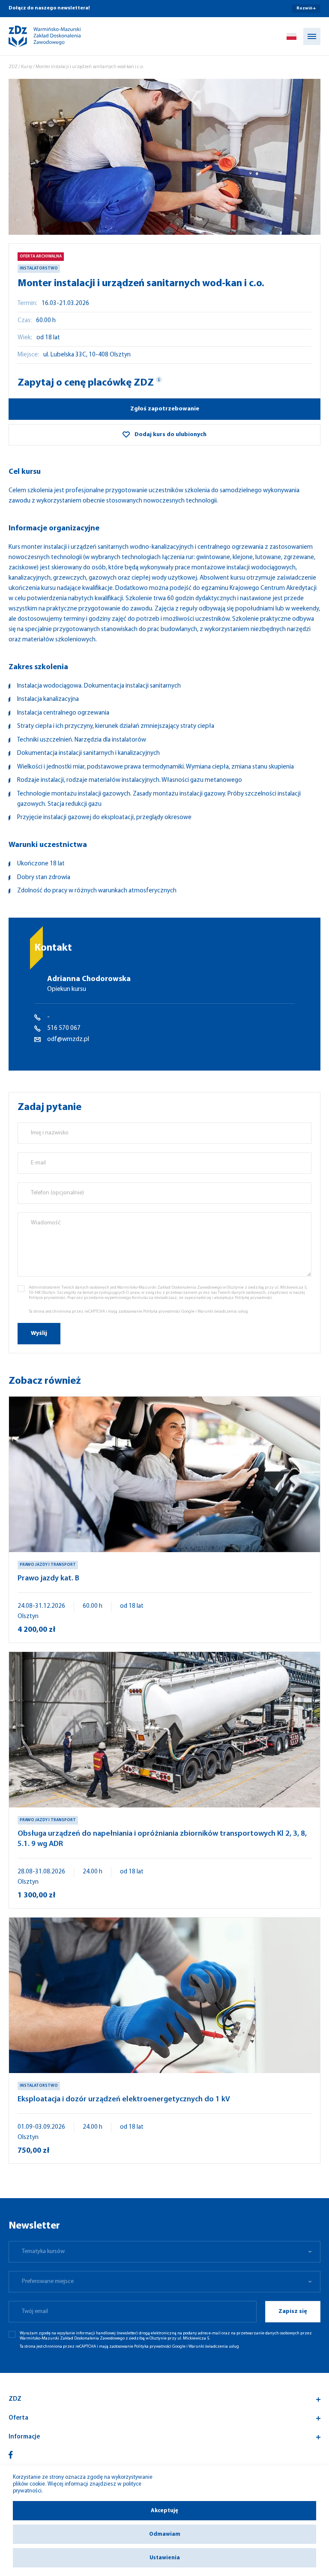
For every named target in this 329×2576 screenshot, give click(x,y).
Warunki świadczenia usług (223, 1312)
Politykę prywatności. (254, 1298)
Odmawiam (165, 2534)
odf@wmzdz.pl (68, 1040)
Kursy (27, 67)
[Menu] (312, 36)
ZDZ (13, 67)
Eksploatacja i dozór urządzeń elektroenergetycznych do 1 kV (124, 2100)
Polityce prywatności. (48, 1298)
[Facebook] (11, 2455)
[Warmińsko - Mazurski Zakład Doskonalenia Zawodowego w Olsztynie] (37, 36)
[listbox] (164, 2252)
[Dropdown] (292, 36)
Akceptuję (164, 2511)
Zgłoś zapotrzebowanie (165, 409)
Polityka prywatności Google (169, 1312)
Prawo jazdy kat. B (48, 1579)
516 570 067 (64, 1028)
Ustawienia (165, 2558)
